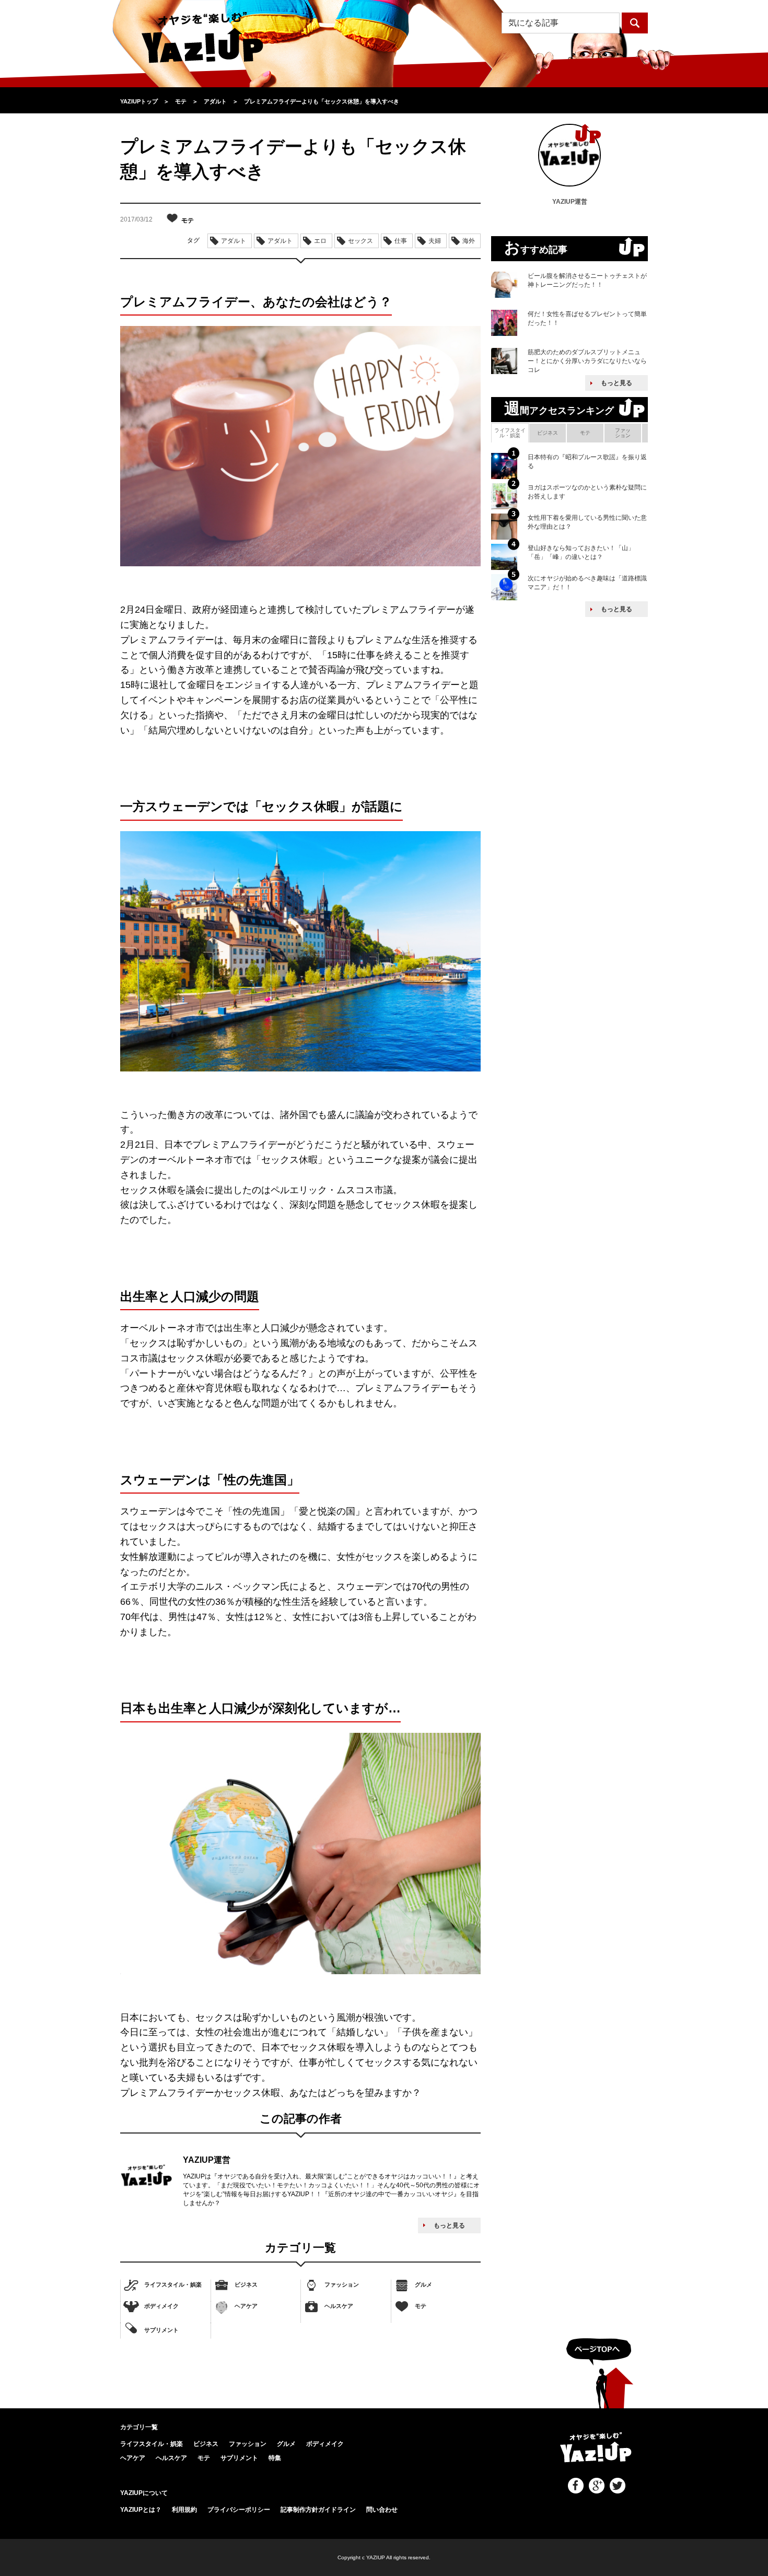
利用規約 (184, 2510)
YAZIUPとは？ (141, 2510)
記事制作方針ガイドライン (318, 2510)
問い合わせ (382, 2510)
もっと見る (449, 2225)
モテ (421, 2306)
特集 (275, 2458)
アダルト (234, 241)
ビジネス (246, 2284)
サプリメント (161, 2329)
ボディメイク (161, 2306)
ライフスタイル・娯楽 (173, 2284)
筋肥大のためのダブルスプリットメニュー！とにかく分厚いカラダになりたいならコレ (587, 361)
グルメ (423, 2284)
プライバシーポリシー (239, 2510)
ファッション (342, 2284)
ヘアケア (246, 2306)
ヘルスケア (339, 2306)
